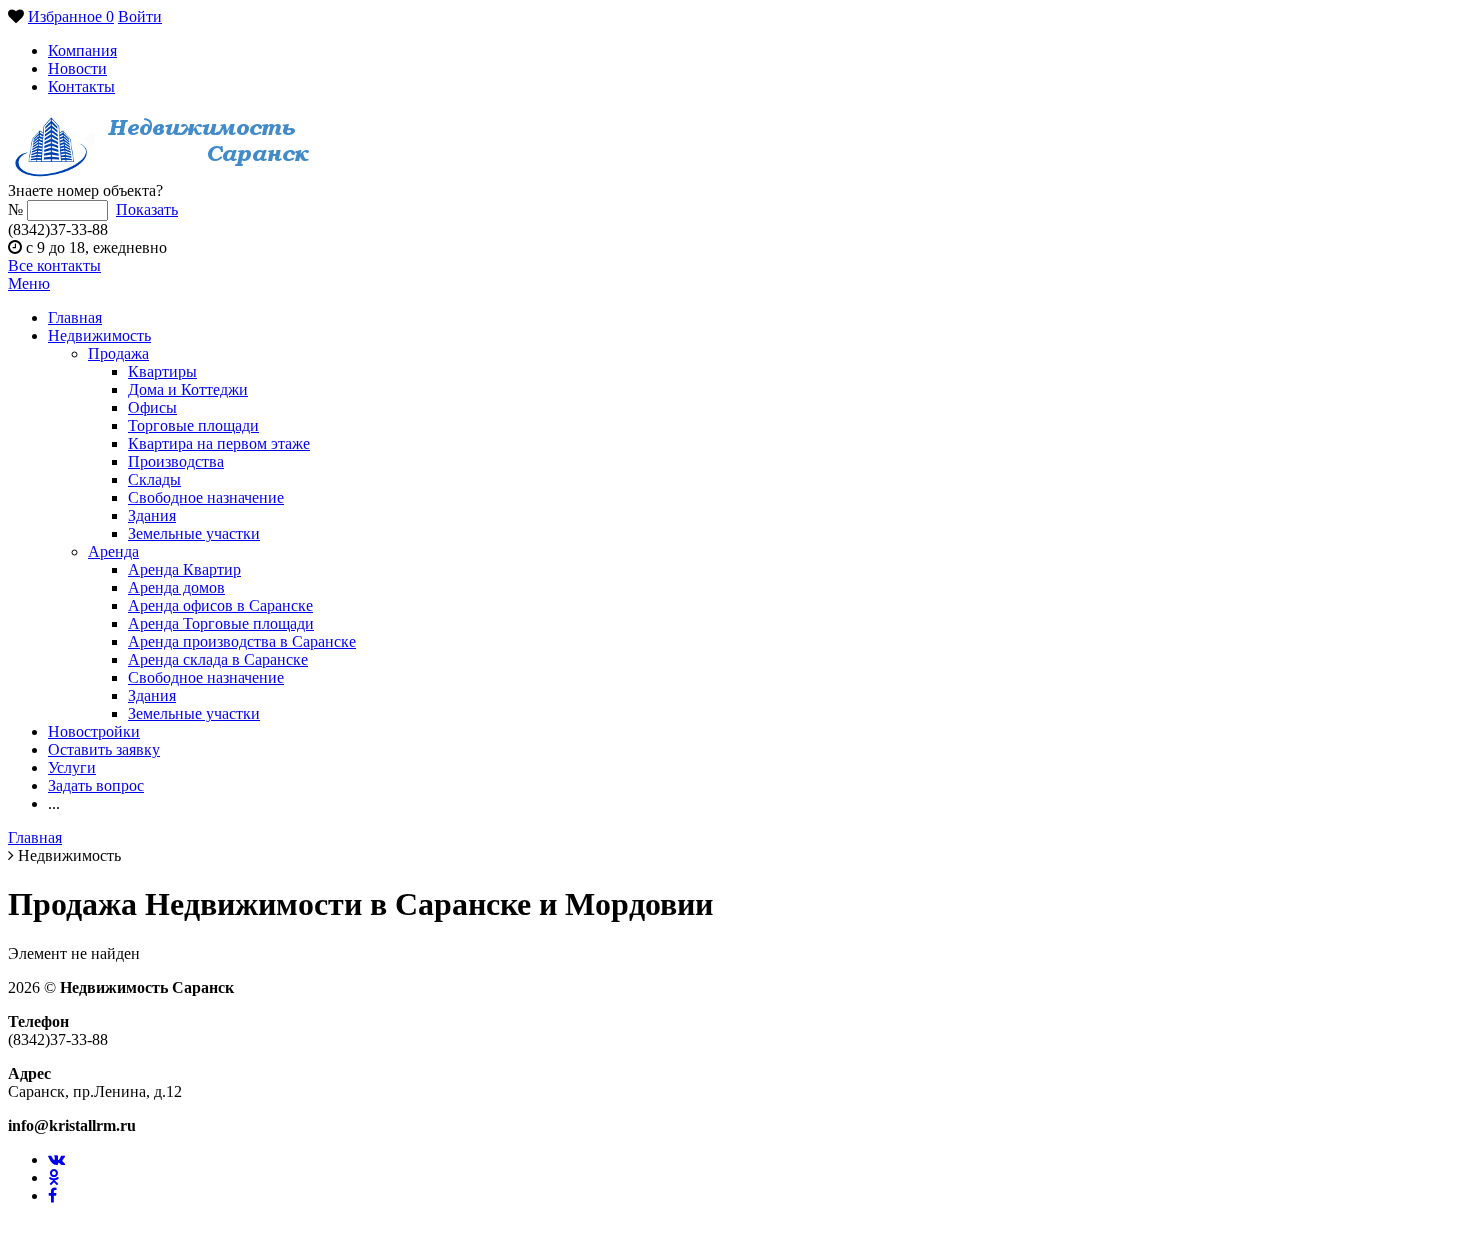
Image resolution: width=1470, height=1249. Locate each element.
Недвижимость (99, 335)
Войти (140, 16)
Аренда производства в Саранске (242, 641)
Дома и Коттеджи (188, 389)
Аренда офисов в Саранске (220, 605)
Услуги (72, 767)
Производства (176, 461)
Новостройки (94, 731)
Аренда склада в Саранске (218, 659)
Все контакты (54, 265)
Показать (147, 209)
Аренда (113, 551)
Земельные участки (194, 533)
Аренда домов (176, 587)
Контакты (81, 86)
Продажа (118, 353)
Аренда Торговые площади (221, 623)
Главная (75, 317)
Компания (82, 50)
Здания (152, 515)
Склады (154, 479)
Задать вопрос (96, 785)
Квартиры (162, 371)
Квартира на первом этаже (219, 443)
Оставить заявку (104, 749)
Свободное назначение (206, 497)
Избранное (71, 16)
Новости (77, 68)
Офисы (152, 407)
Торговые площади (193, 425)
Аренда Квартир (184, 569)
